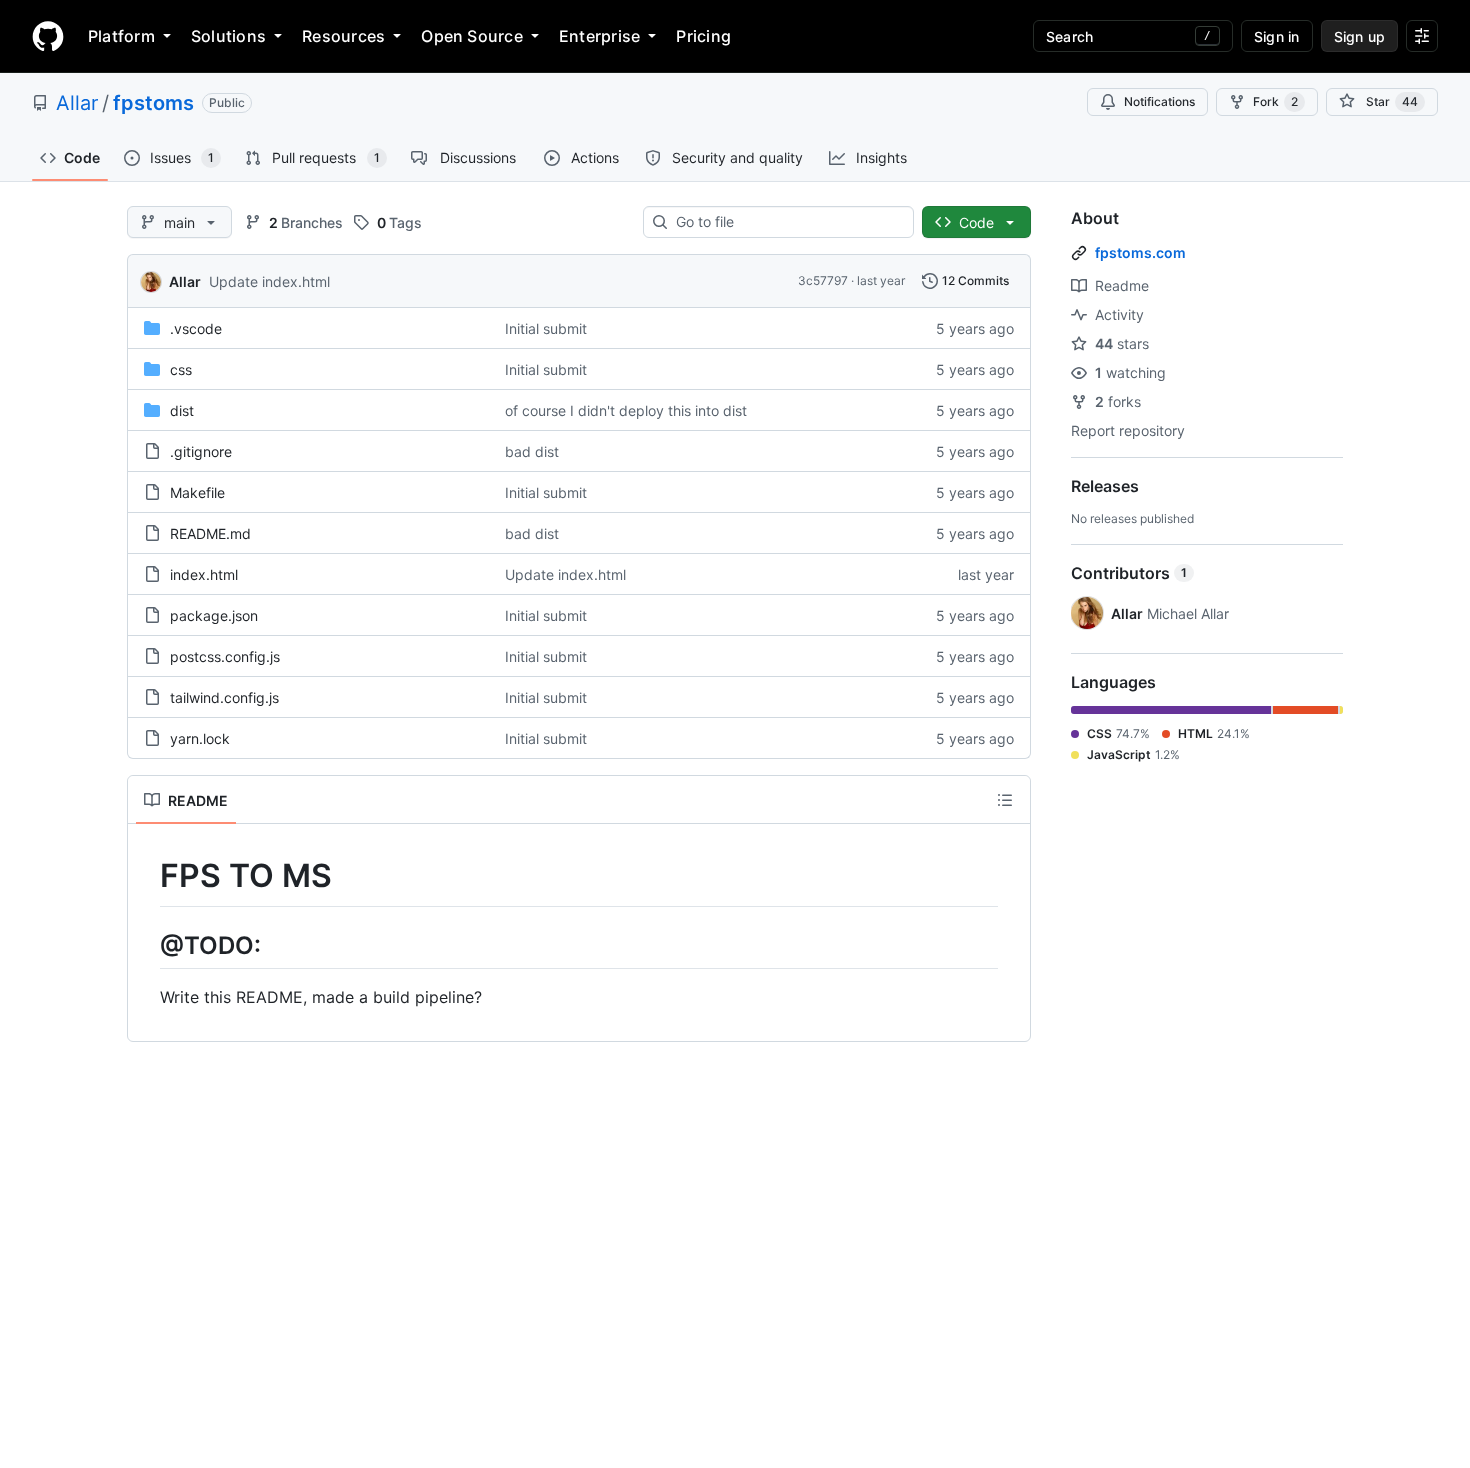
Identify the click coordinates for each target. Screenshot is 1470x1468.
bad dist (532, 451)
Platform (121, 36)
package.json (214, 615)
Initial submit (546, 328)
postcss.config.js (225, 656)
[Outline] (1005, 800)
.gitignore (201, 451)
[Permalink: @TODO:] (146, 945)
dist (182, 410)
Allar (77, 103)
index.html (204, 574)
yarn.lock (200, 738)
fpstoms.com (1140, 252)
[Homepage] (48, 36)
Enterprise (599, 36)
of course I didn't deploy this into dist (626, 410)
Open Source (472, 36)
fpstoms (153, 103)
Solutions (228, 36)
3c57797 (823, 280)
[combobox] (786, 222)
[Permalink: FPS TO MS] (146, 876)
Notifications (1159, 101)
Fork (1275, 101)
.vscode (196, 328)
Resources (343, 36)
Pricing (703, 36)
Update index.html (269, 281)
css (181, 369)
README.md (210, 533)
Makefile (197, 492)
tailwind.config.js (224, 697)
